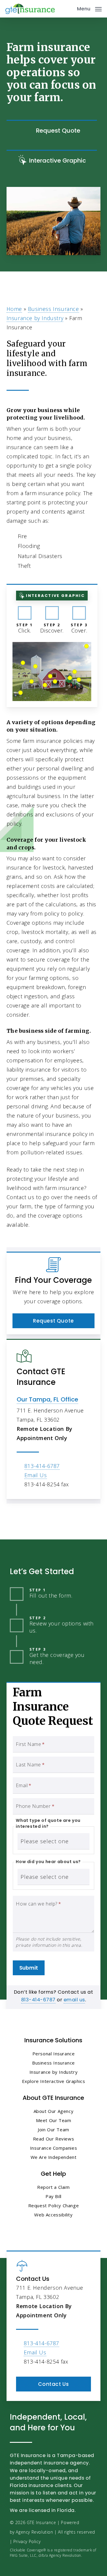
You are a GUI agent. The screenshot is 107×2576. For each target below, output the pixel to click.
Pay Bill (53, 2196)
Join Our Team (53, 2130)
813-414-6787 (42, 1466)
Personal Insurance (54, 2054)
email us (74, 2000)
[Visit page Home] (30, 9)
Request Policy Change (54, 2205)
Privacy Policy (27, 2541)
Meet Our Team (54, 2120)
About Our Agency (54, 2111)
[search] (68, 9)
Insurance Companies (53, 2148)
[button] (89, 8)
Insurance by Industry (35, 318)
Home (14, 309)
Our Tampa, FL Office (47, 1399)
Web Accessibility (53, 2215)
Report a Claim (53, 2187)
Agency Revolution (34, 2532)
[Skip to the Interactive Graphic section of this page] (52, 161)
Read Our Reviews (54, 2139)
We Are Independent (54, 2157)
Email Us (36, 1475)
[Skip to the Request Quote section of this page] (52, 131)
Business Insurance (53, 309)
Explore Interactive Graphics (54, 2081)
